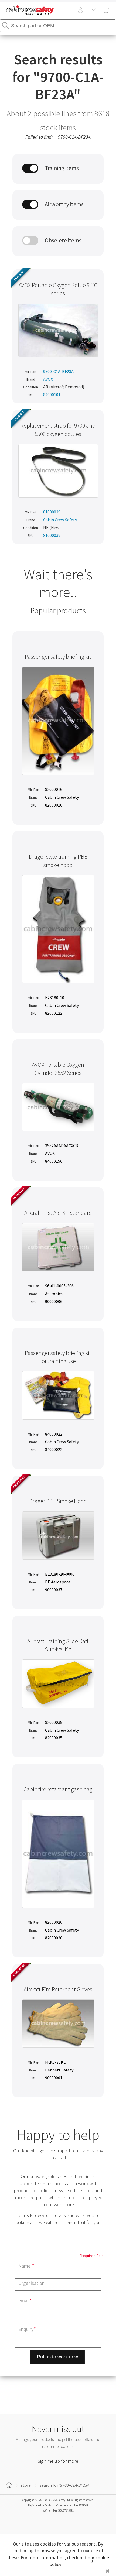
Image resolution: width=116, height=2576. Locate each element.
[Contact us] (93, 11)
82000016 (54, 789)
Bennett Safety (59, 2070)
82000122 (54, 1013)
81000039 (52, 512)
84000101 (52, 395)
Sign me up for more (58, 2461)
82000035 (54, 1722)
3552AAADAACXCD (62, 1145)
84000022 (54, 1434)
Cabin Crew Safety (60, 520)
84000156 (54, 1161)
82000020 (54, 1922)
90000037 (54, 1590)
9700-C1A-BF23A (58, 371)
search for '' (65, 2485)
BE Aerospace (58, 1582)
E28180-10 (55, 997)
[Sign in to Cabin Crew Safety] (80, 11)
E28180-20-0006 (60, 1574)
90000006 (54, 1301)
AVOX (48, 379)
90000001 (54, 2078)
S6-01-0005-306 (59, 1286)
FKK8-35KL (55, 2062)
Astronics (54, 1294)
